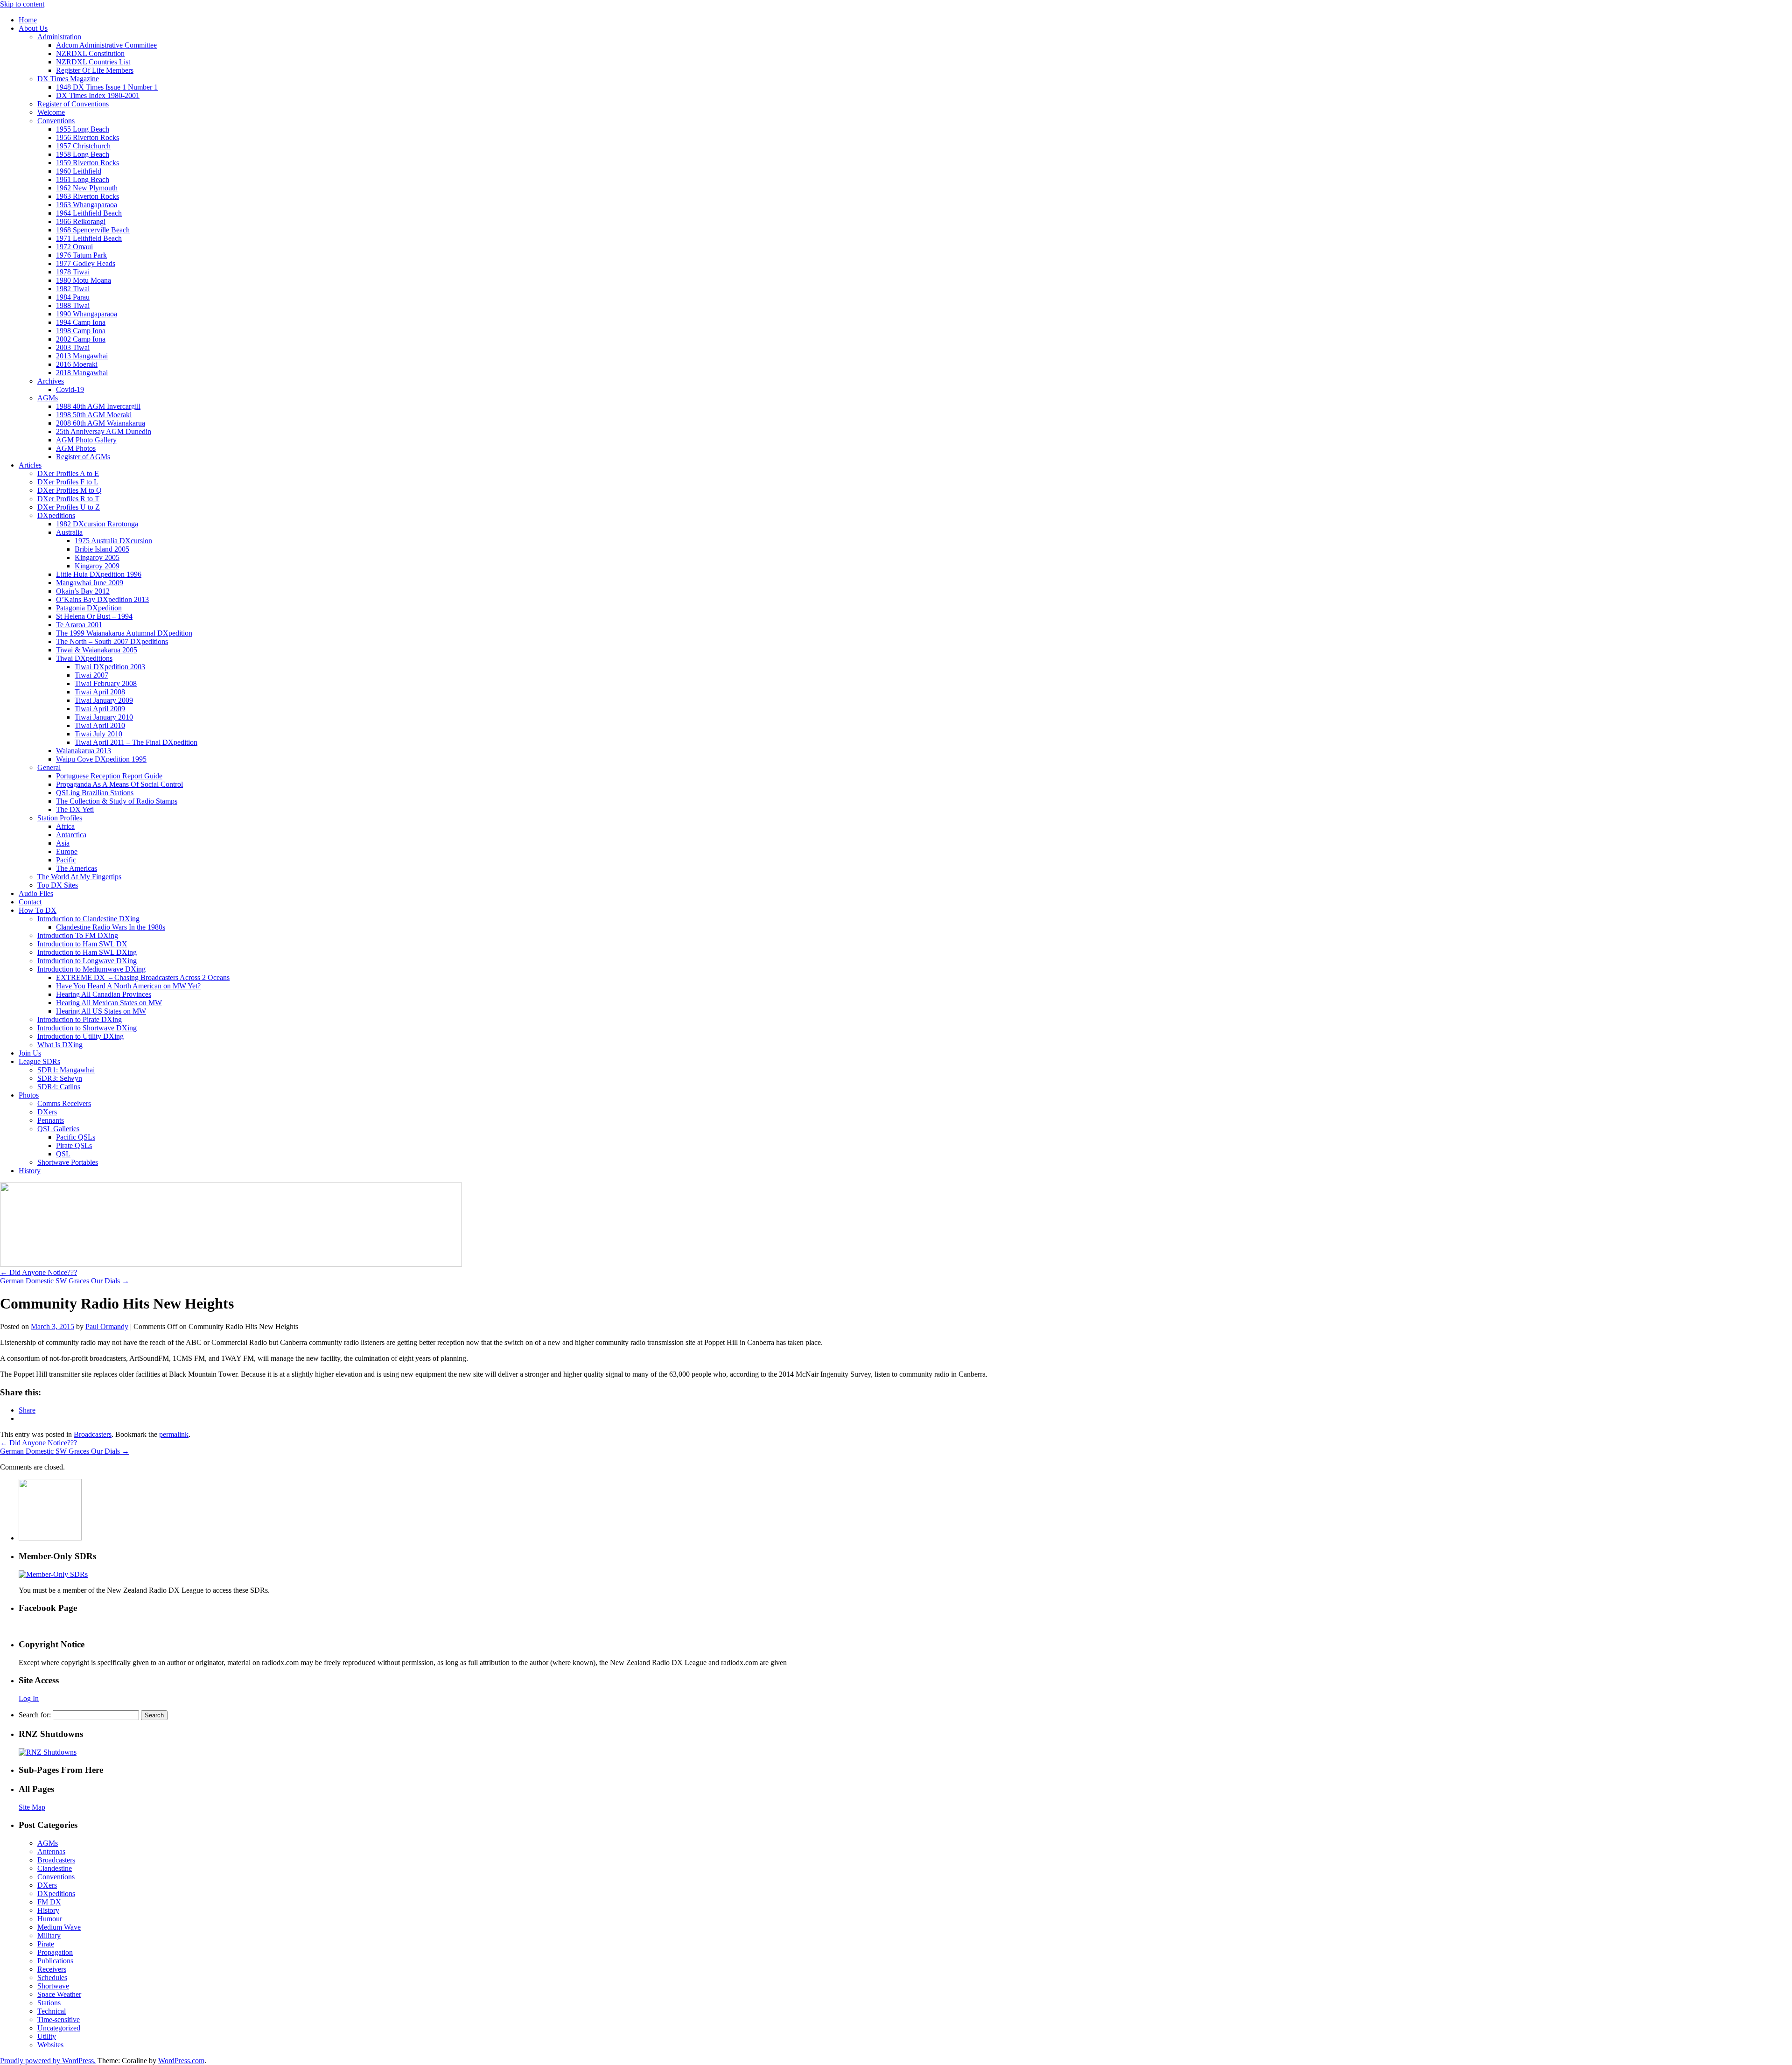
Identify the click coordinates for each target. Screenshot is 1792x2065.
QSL (63, 1154)
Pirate (46, 1944)
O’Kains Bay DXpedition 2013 (102, 599)
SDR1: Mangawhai (66, 1070)
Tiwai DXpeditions (84, 658)
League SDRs (39, 1061)
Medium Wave (59, 1927)
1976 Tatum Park (81, 255)
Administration (59, 37)
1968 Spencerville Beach (93, 230)
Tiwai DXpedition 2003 (110, 667)
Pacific (66, 860)
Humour (50, 1919)
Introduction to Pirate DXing (80, 1019)
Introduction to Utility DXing (80, 1036)
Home (28, 20)
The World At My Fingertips (79, 877)
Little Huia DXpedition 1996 (99, 574)
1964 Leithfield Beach (89, 213)
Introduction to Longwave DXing (87, 961)
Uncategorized (59, 2028)
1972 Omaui (74, 247)
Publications (55, 1961)
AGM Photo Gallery (86, 440)
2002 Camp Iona (81, 339)
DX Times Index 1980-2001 (98, 95)
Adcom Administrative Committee (106, 45)
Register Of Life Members (95, 70)
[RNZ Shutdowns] (48, 1752)
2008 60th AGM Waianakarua (101, 423)
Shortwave (53, 1986)
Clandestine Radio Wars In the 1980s (111, 927)
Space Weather (59, 1994)
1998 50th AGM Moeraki (94, 415)
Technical (52, 2011)
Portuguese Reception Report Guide (109, 776)
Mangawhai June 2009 (90, 583)
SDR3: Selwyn (60, 1078)
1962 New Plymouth (87, 188)
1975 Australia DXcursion (113, 541)
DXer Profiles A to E (68, 473)
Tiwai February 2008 (106, 683)
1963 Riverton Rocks (87, 196)
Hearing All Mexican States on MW (109, 1003)
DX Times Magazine (68, 79)
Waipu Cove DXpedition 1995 (101, 759)
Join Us (30, 1053)
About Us (33, 28)
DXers (47, 1112)
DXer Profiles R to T (68, 499)
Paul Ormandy (107, 1326)
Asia (63, 843)
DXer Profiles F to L (68, 482)
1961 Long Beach (83, 179)
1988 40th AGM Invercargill (98, 406)
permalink (174, 1434)
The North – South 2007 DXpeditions (112, 641)
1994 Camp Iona (81, 322)
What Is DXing (60, 1045)
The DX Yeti (75, 809)
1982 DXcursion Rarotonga (97, 524)
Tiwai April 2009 (100, 709)
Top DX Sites (58, 885)
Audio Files (36, 893)
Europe (67, 851)
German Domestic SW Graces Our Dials (65, 1281)
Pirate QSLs (74, 1145)
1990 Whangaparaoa (87, 314)
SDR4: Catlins (59, 1087)
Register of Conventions (73, 104)
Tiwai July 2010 (98, 734)
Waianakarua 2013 (84, 751)
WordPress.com (181, 2061)
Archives (51, 381)
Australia (69, 532)
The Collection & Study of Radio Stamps (117, 801)
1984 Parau (73, 297)
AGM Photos (76, 448)
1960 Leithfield (79, 171)
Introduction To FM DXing (78, 935)
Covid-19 (70, 389)
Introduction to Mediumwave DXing (91, 969)
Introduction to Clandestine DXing (88, 919)
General (49, 767)
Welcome (51, 112)
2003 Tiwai (73, 347)
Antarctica (71, 835)
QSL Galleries (58, 1129)
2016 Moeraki (77, 364)
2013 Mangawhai (82, 356)
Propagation (55, 1952)
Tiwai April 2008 (100, 692)
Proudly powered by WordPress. (48, 2061)
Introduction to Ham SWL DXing (87, 952)
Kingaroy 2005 (97, 557)
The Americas (77, 868)
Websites (50, 2045)
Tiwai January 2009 (104, 700)
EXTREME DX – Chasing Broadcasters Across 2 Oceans (143, 977)
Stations (49, 2003)
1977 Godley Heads (86, 263)
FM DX (49, 1902)
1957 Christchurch (83, 146)
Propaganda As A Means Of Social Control (119, 784)
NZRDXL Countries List (93, 62)
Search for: (35, 1715)
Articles (30, 465)
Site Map (32, 1807)
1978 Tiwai (73, 272)
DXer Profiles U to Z (69, 507)
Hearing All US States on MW (101, 1011)
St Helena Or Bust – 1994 (94, 616)
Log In (29, 1698)
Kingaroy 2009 (97, 566)
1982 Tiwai (73, 289)
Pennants (51, 1120)
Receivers (52, 1969)
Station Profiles (60, 818)
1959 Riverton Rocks (87, 163)
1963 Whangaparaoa (87, 205)
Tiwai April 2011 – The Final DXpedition (136, 742)
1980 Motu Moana (84, 280)
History (30, 1171)
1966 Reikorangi (81, 221)
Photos (29, 1095)
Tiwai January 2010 (104, 717)
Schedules (52, 1977)
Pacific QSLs (76, 1137)
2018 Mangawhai (82, 373)
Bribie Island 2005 (102, 549)
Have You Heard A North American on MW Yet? (128, 986)
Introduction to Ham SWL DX (82, 944)
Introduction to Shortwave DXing (87, 1028)
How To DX (38, 910)
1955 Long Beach (83, 129)
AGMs (48, 398)
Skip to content (22, 4)
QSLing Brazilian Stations (95, 793)
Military (49, 1935)
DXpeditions (56, 515)
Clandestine (55, 1868)
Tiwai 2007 (91, 675)
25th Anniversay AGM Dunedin (104, 431)
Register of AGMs (83, 457)
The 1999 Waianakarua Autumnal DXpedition (124, 633)
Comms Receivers (64, 1103)
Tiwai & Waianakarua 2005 (97, 650)
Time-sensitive (59, 2019)
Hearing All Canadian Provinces (104, 994)
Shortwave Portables (68, 1162)
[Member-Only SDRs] (53, 1574)
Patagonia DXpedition (89, 608)
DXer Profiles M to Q (70, 490)
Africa (65, 826)
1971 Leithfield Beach (89, 238)
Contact (30, 902)
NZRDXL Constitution (90, 53)
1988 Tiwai (73, 305)
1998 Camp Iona (81, 331)
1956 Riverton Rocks (87, 137)
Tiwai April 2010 (100, 725)
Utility (47, 2036)
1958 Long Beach (83, 154)
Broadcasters (93, 1434)
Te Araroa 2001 (79, 625)
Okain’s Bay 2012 (83, 591)
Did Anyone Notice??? (38, 1272)
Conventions (56, 121)
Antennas (51, 1851)
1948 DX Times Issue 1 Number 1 (107, 87)
